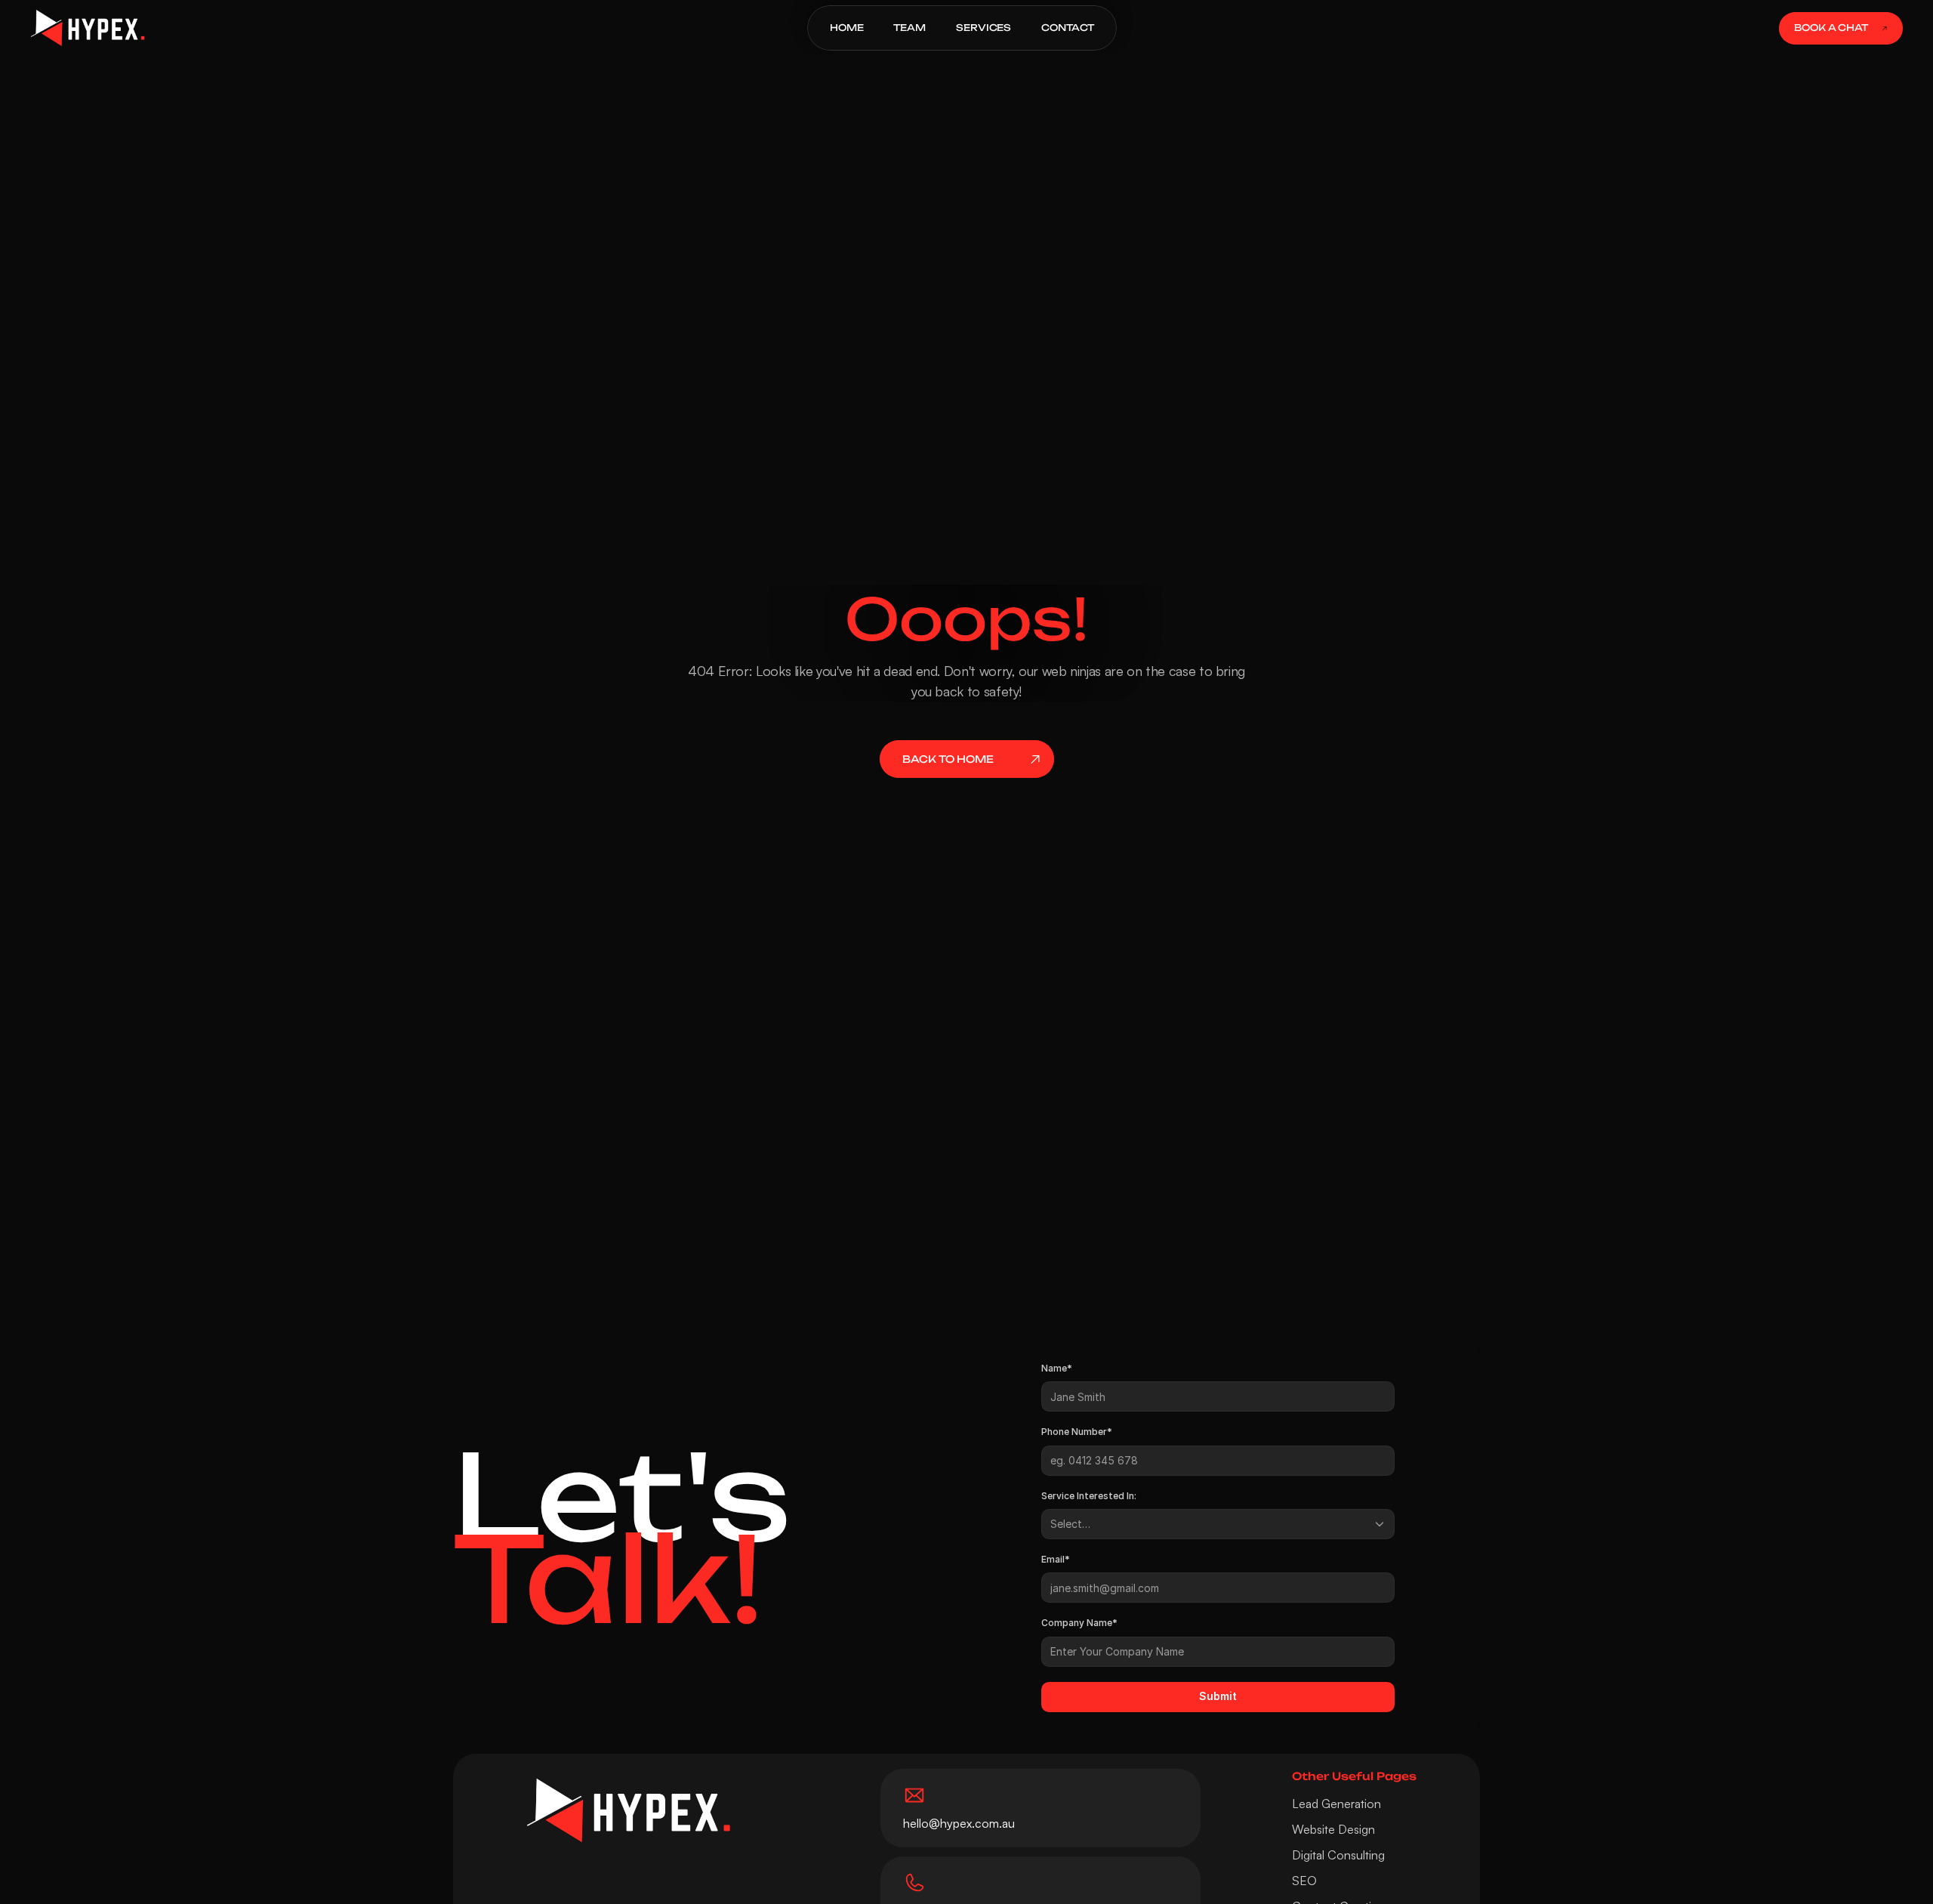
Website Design (1333, 1829)
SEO (1304, 1881)
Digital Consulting (1338, 1855)
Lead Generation (1336, 1804)
